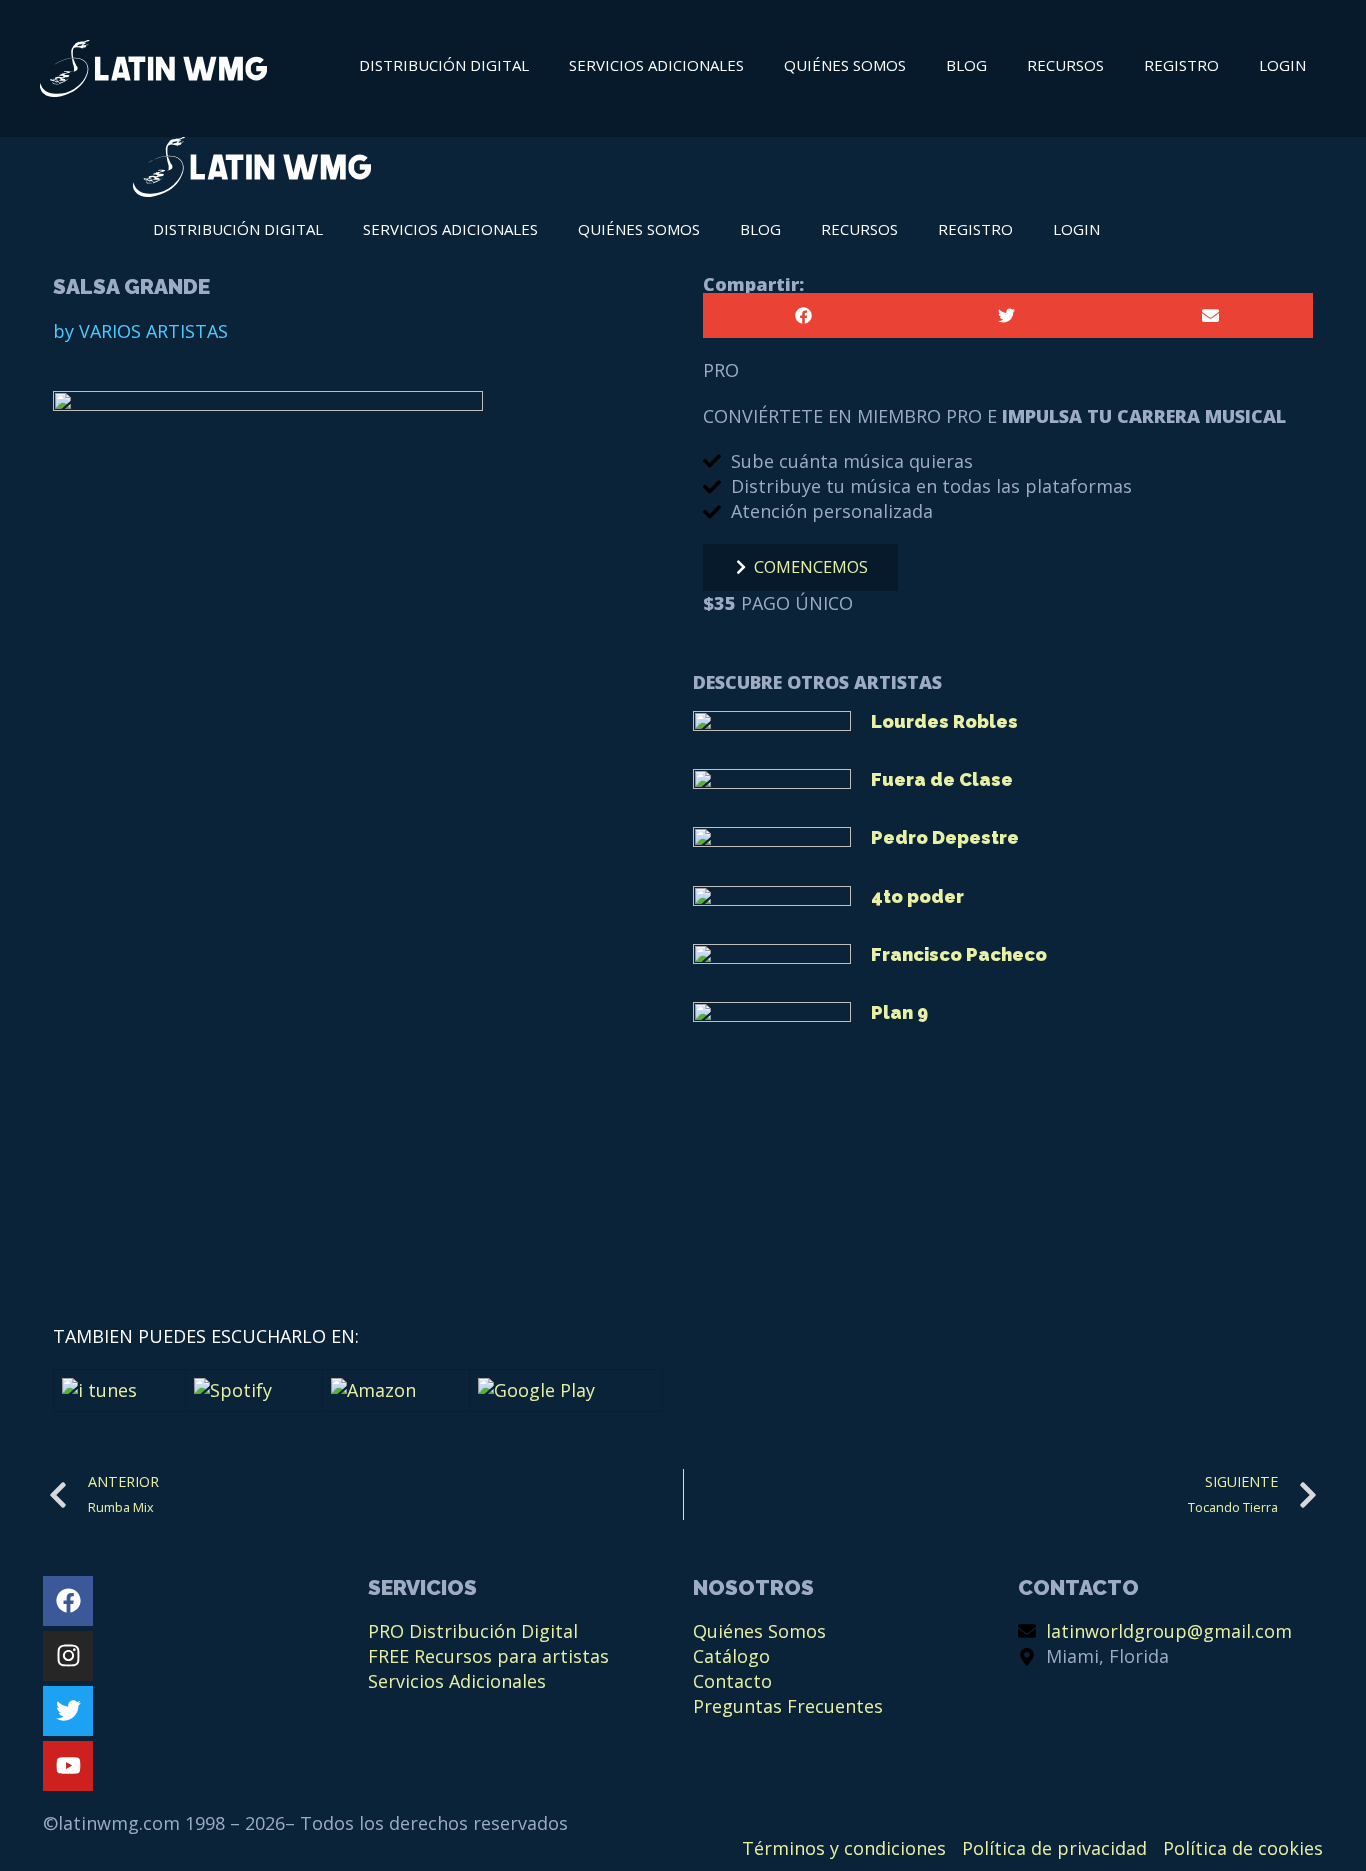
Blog (966, 65)
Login (1282, 65)
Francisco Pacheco (959, 954)
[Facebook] (68, 1601)
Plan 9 (899, 1012)
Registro (1181, 65)
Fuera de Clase (942, 779)
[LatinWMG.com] (252, 170)
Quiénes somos (845, 65)
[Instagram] (68, 1656)
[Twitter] (68, 1711)
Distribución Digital (444, 65)
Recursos (1065, 65)
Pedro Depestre (945, 837)
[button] (804, 315)
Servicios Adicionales (656, 65)
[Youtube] (68, 1766)
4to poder (917, 896)
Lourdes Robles (944, 721)
